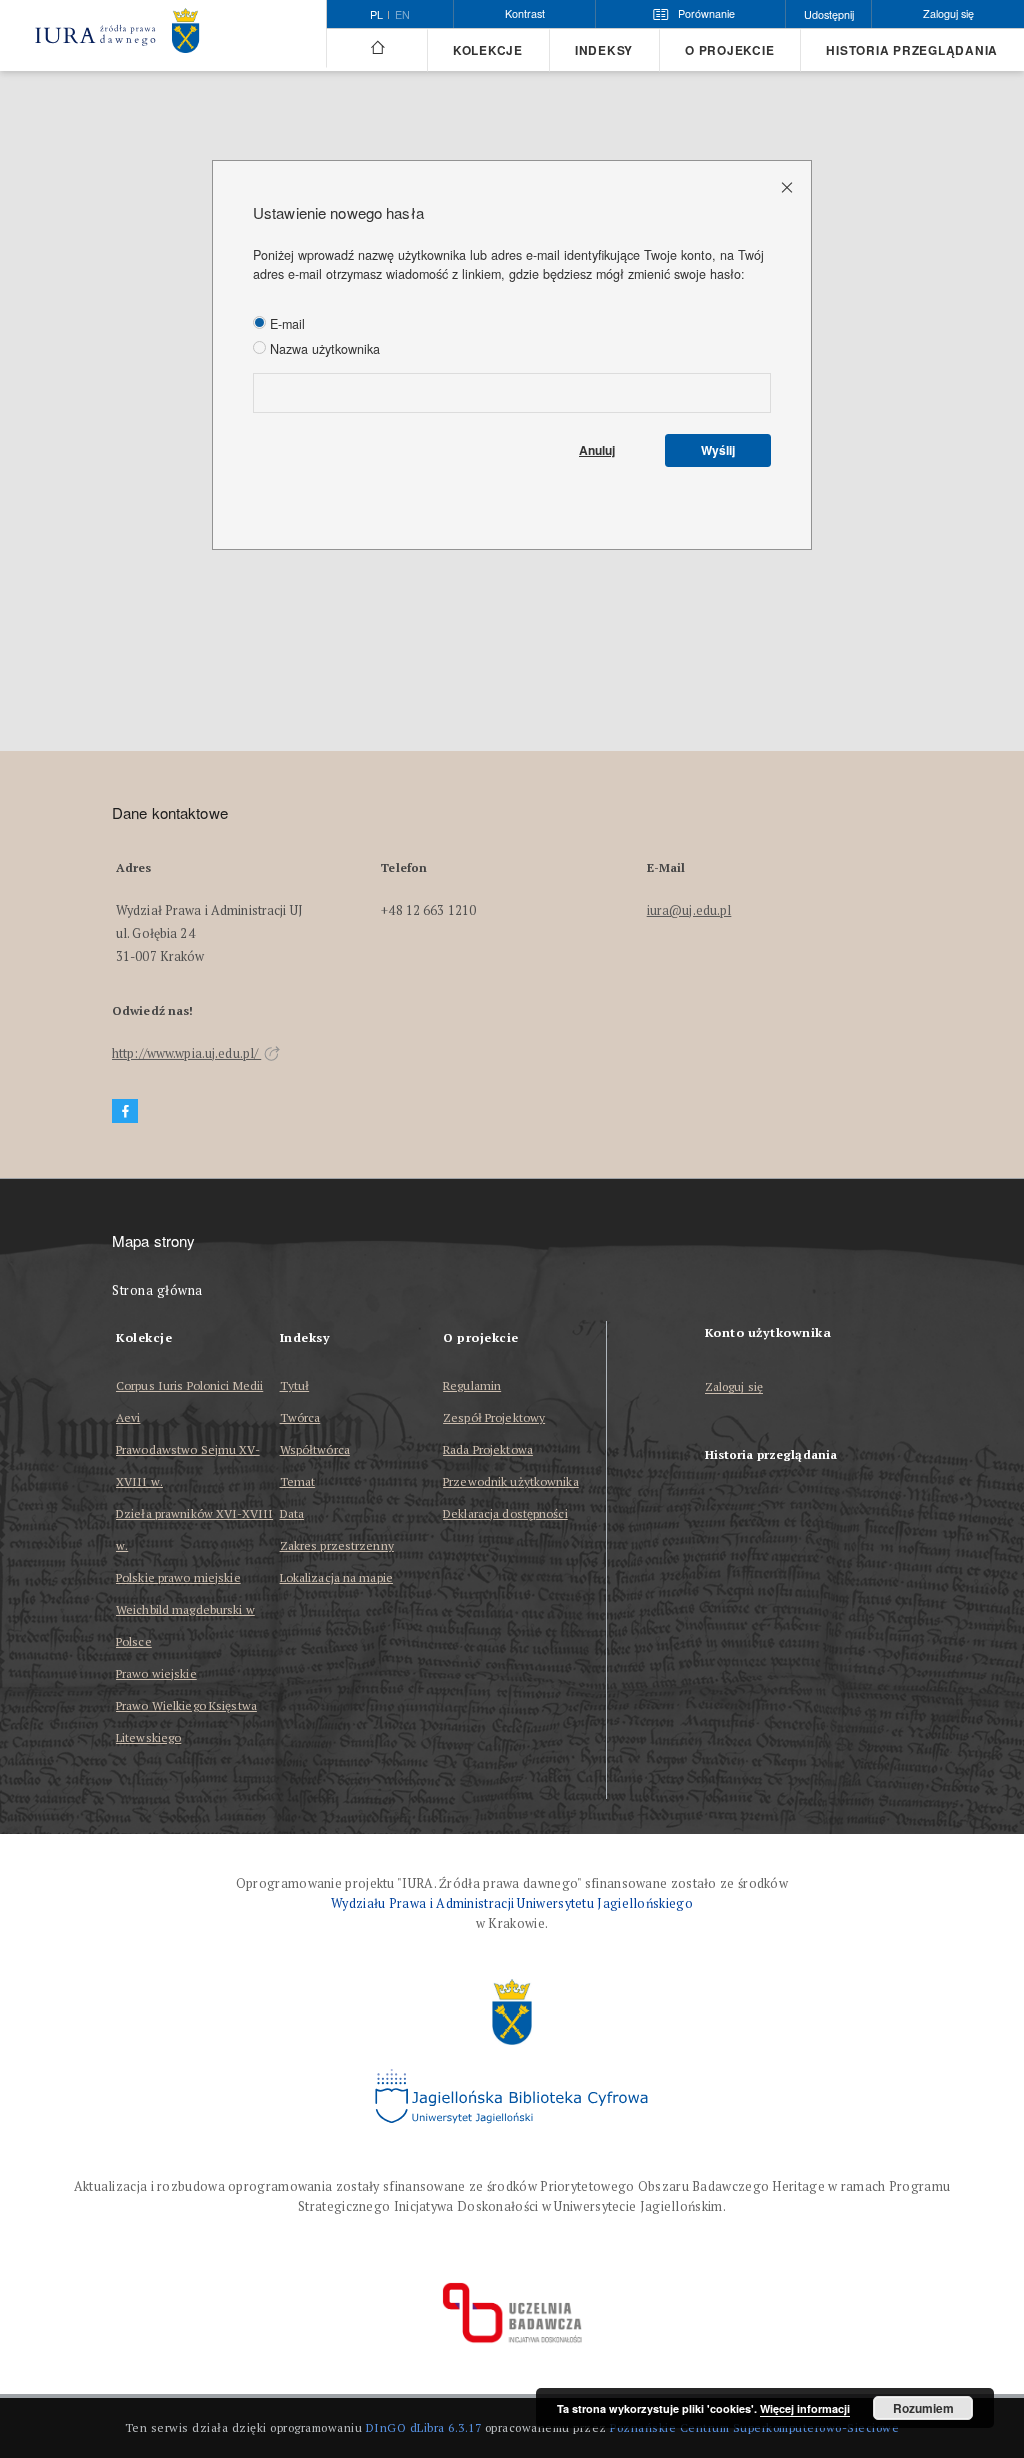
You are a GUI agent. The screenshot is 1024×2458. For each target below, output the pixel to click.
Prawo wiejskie (156, 1673)
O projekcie (729, 50)
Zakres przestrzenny (337, 1545)
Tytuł (295, 1385)
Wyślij (718, 450)
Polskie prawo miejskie (178, 1577)
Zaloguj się (734, 1387)
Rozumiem (923, 2408)
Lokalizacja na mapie (336, 1577)
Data (292, 1513)
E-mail (285, 324)
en (402, 15)
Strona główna (157, 1290)
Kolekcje (488, 50)
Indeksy (604, 50)
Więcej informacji (805, 2408)
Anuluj (597, 450)
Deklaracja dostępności (505, 1513)
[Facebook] (125, 1111)
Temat (298, 1481)
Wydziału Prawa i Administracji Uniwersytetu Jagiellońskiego (512, 1903)
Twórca (300, 1417)
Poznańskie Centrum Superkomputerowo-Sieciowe (754, 2427)
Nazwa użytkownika (323, 349)
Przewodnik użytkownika (511, 1481)
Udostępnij (829, 14)
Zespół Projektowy (494, 1417)
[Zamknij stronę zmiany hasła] (788, 186)
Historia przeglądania (912, 50)
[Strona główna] (376, 48)
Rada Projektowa (488, 1449)
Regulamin (472, 1385)
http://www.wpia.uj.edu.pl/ (186, 1053)
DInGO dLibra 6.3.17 (424, 2427)
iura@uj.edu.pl (689, 910)
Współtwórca (315, 1449)
